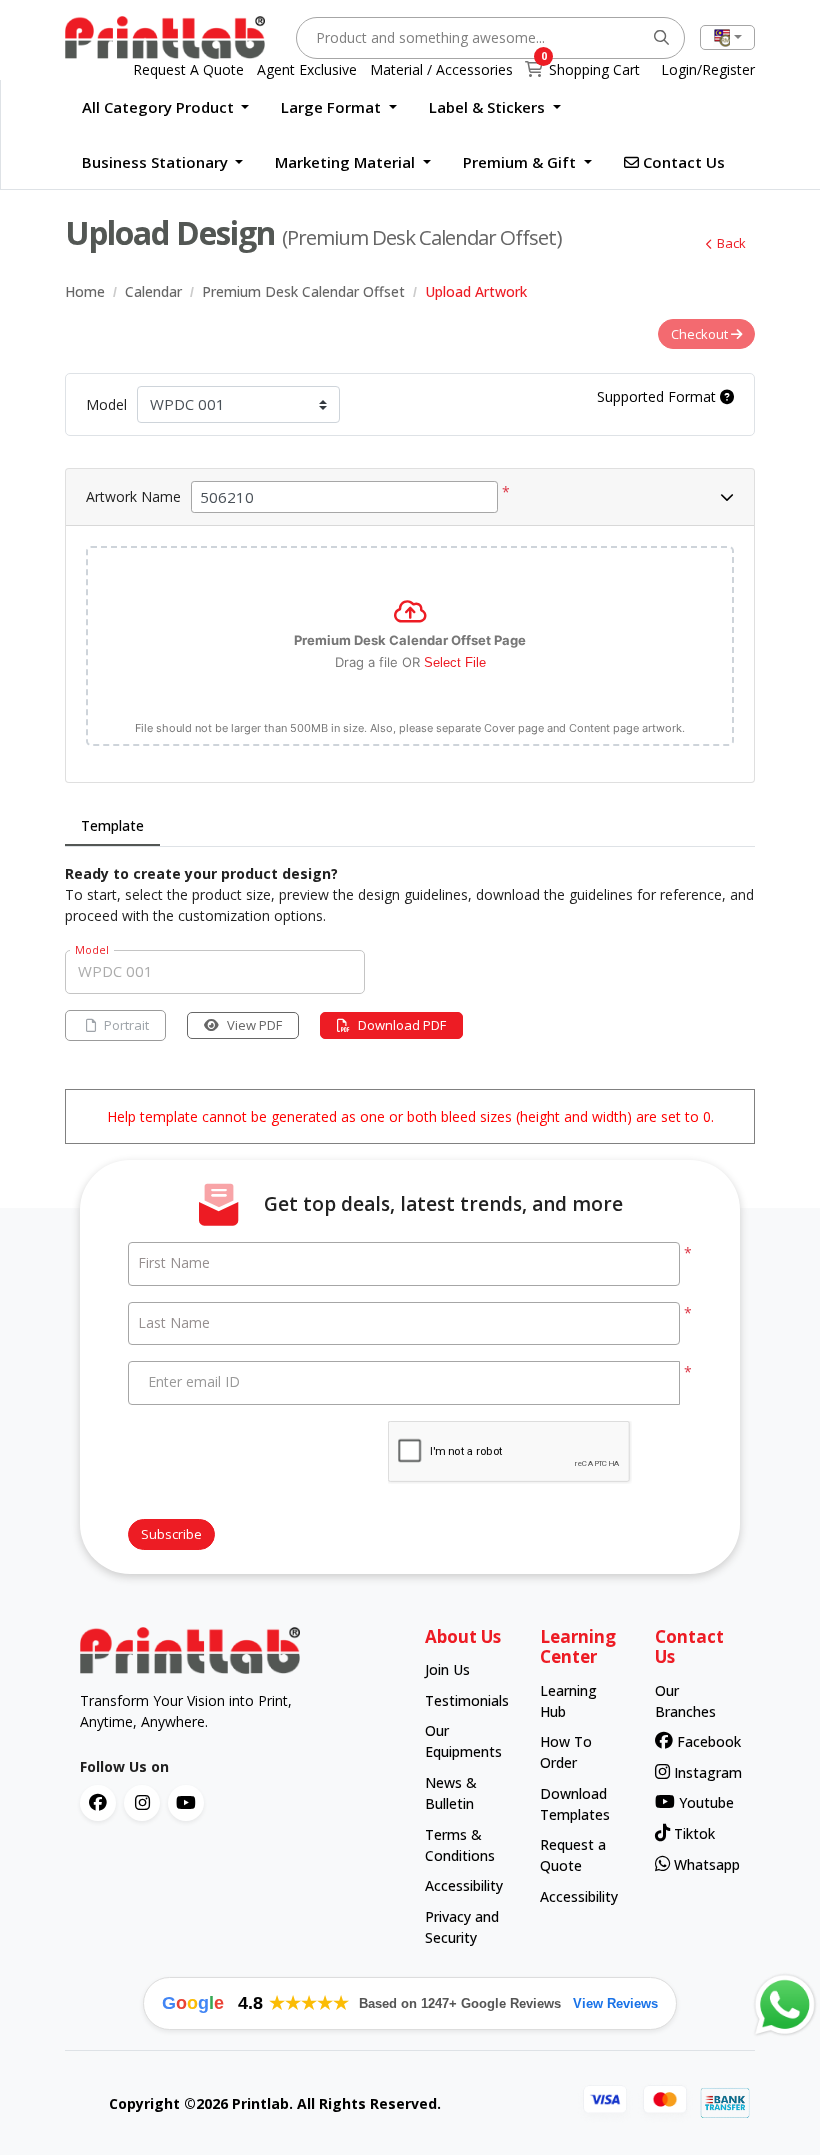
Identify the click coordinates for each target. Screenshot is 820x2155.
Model (106, 404)
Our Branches (685, 1701)
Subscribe (171, 1534)
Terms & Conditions (460, 1845)
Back (731, 243)
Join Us (447, 1669)
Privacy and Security (462, 1927)
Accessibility (463, 1885)
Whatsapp (701, 1864)
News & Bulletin (451, 1793)
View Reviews (615, 2003)
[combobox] (727, 37)
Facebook (702, 1741)
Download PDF (402, 1025)
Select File (455, 662)
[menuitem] (166, 107)
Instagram (701, 1772)
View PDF (254, 1025)
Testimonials (463, 1700)
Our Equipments (463, 1741)
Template (112, 825)
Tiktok (692, 1833)
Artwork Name (133, 496)
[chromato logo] (237, 1651)
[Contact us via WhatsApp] (785, 2005)
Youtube (703, 1802)
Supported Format (658, 396)
